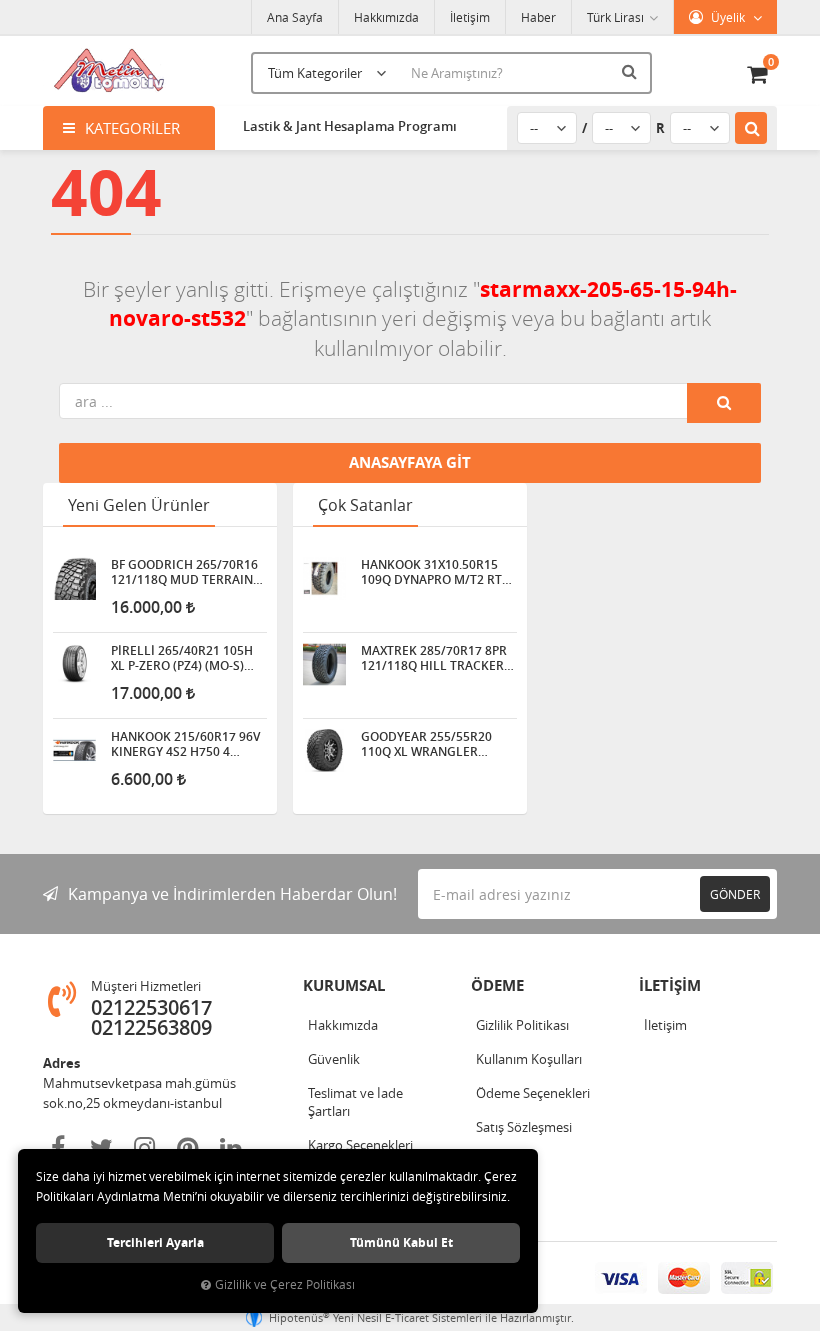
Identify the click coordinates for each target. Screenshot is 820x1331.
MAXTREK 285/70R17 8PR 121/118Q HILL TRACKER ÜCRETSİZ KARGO (434, 658)
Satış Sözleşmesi (524, 1127)
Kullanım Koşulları (529, 1059)
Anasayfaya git (410, 462)
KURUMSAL (344, 985)
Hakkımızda (386, 17)
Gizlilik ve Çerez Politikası (285, 1284)
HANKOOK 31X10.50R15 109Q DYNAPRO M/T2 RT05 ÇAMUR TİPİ (438, 572)
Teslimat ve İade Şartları (355, 1102)
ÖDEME (497, 985)
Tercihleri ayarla (155, 1242)
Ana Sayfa (295, 17)
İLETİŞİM (670, 985)
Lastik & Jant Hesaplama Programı (350, 126)
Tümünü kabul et (401, 1242)
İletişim (470, 17)
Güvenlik (334, 1059)
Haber (538, 17)
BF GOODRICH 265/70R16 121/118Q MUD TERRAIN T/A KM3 (184, 572)
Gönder (735, 894)
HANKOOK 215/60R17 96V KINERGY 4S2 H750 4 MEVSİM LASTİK (185, 744)
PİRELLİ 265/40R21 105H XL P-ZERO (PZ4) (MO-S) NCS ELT (182, 658)
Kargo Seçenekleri (360, 1145)
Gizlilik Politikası (522, 1025)
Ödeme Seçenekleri (533, 1093)
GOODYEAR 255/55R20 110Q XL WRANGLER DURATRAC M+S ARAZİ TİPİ (438, 744)
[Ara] (632, 71)
